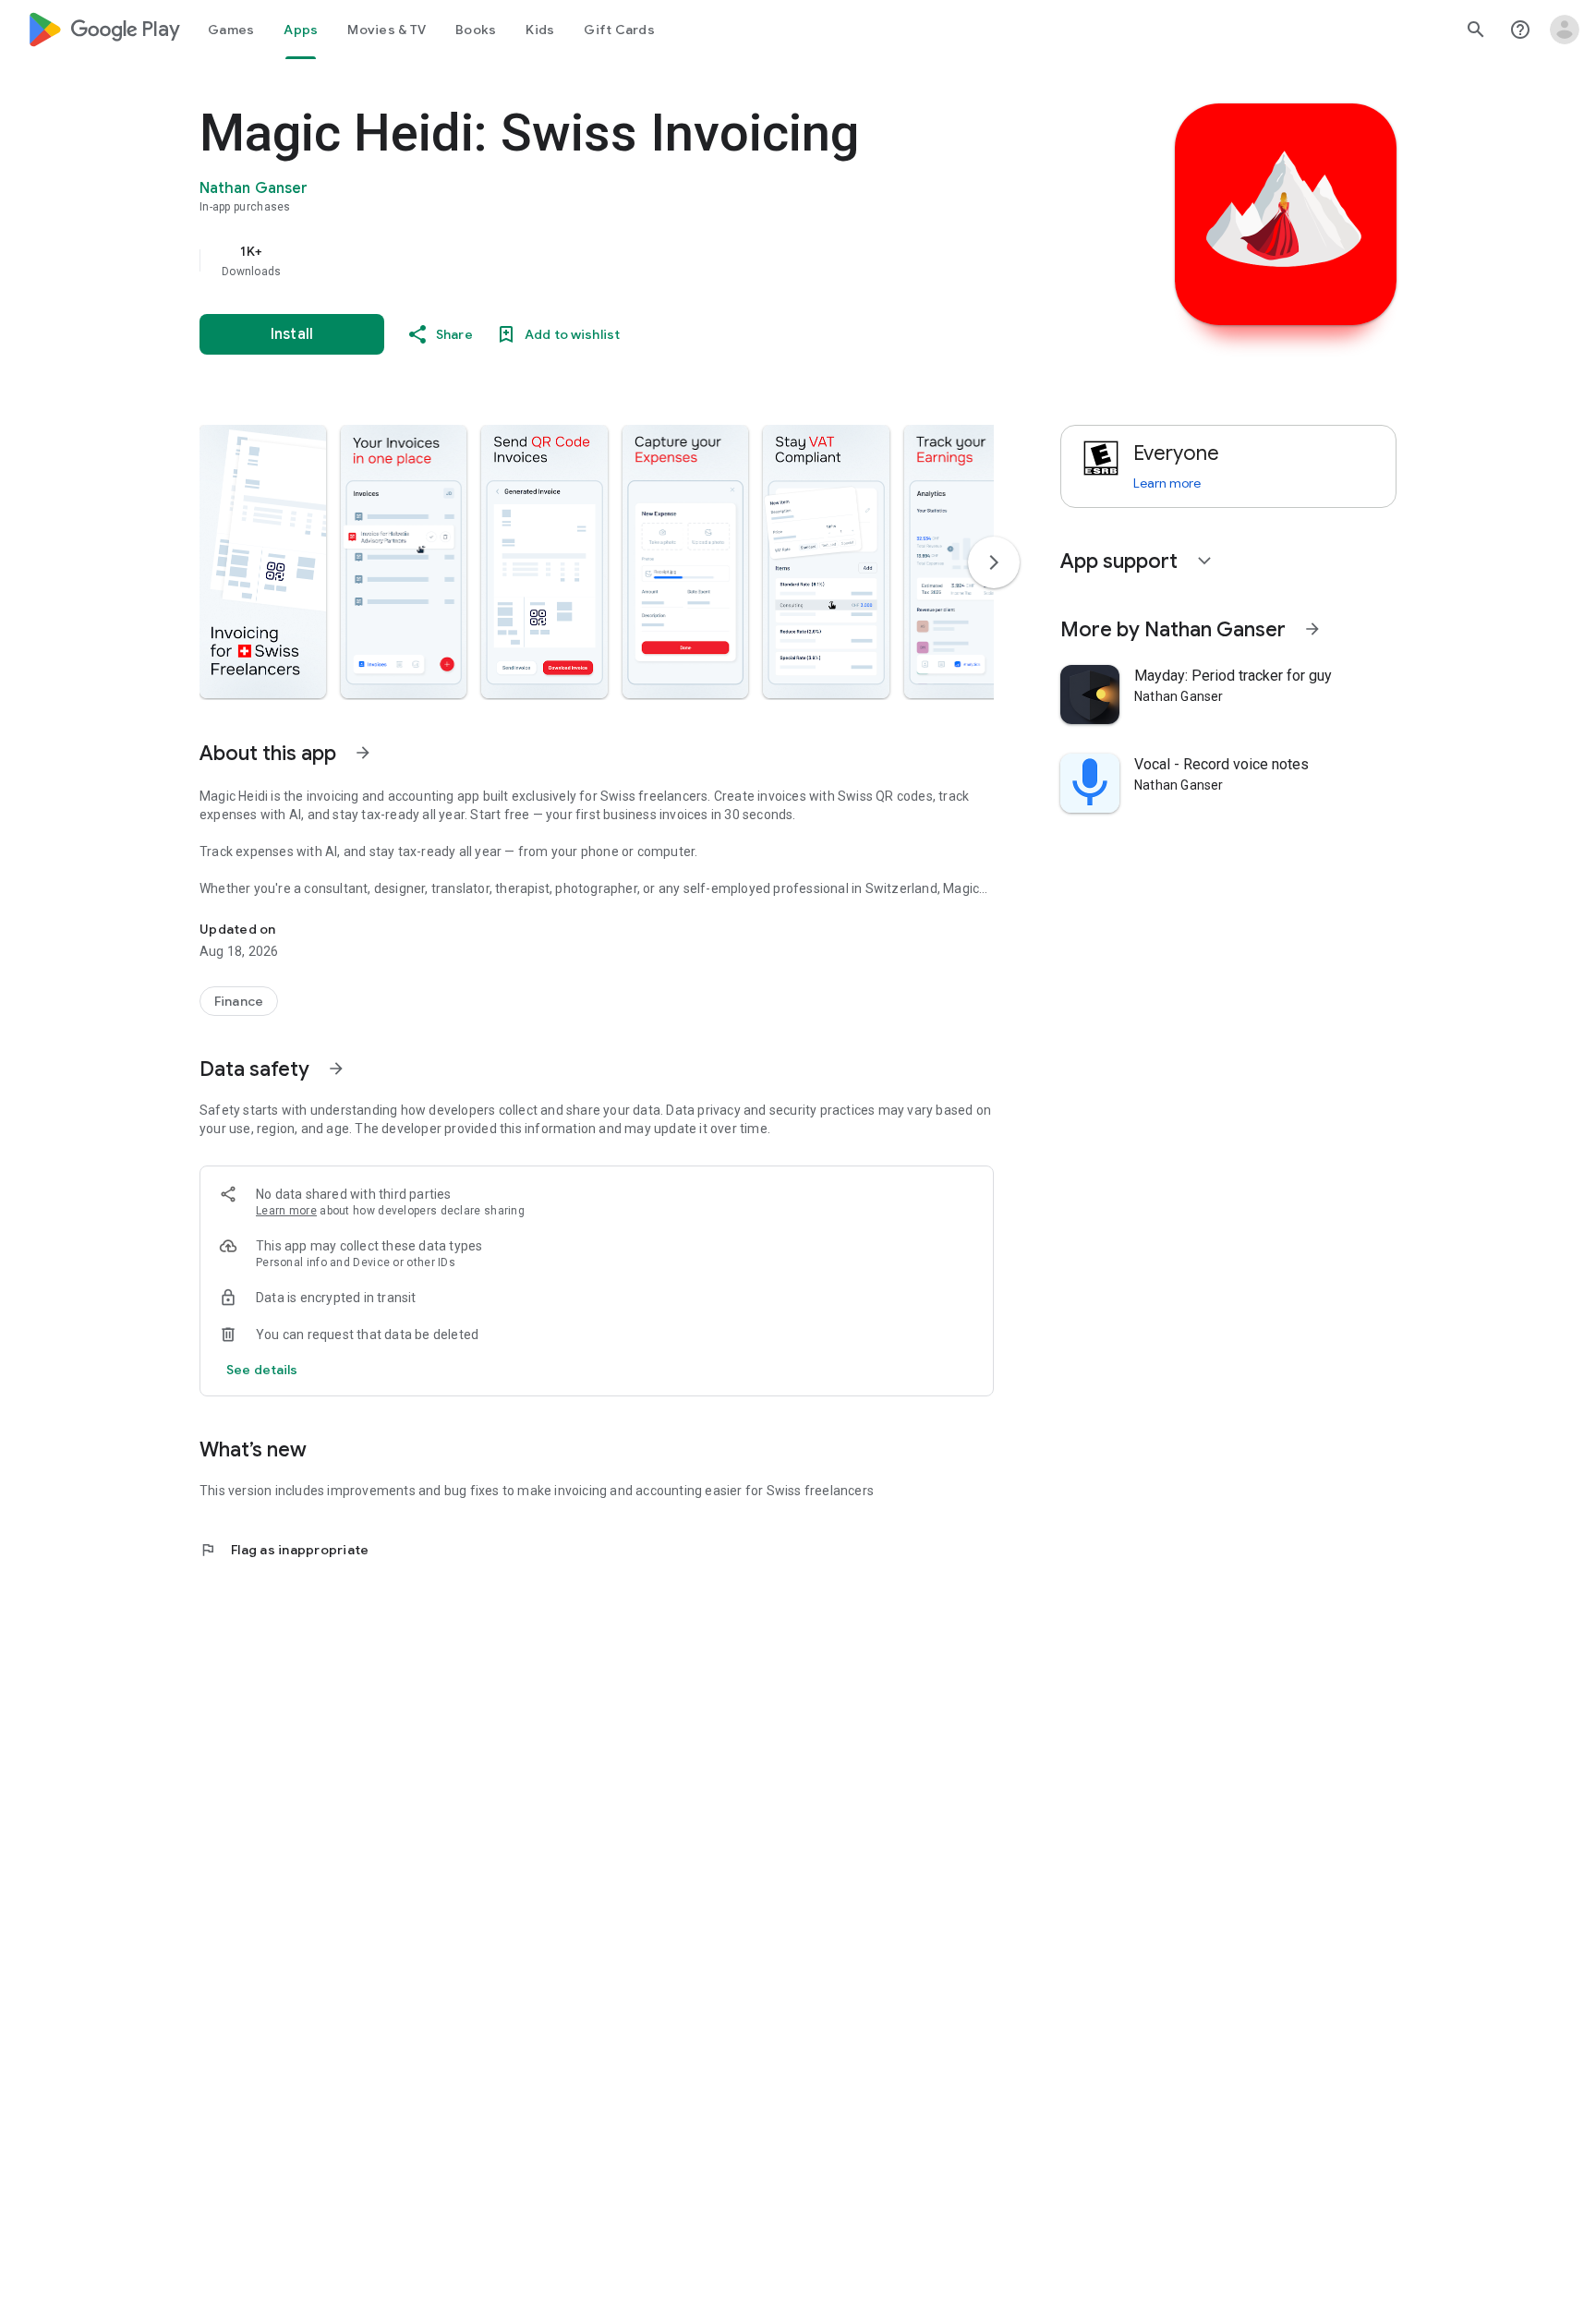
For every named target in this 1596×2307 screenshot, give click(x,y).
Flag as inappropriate (284, 1550)
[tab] (231, 30)
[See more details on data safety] (262, 1370)
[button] (263, 562)
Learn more (286, 1211)
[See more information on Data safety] (336, 1069)
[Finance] (239, 1001)
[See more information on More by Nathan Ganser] (1312, 629)
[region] (569, 260)
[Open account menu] (1565, 30)
